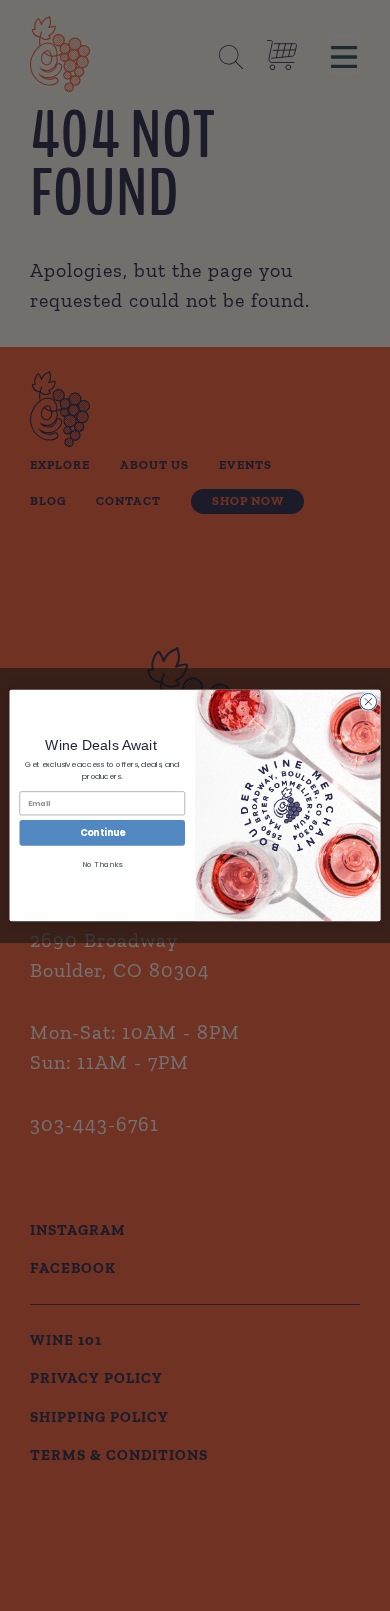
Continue (102, 832)
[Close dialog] (368, 702)
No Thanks (102, 864)
